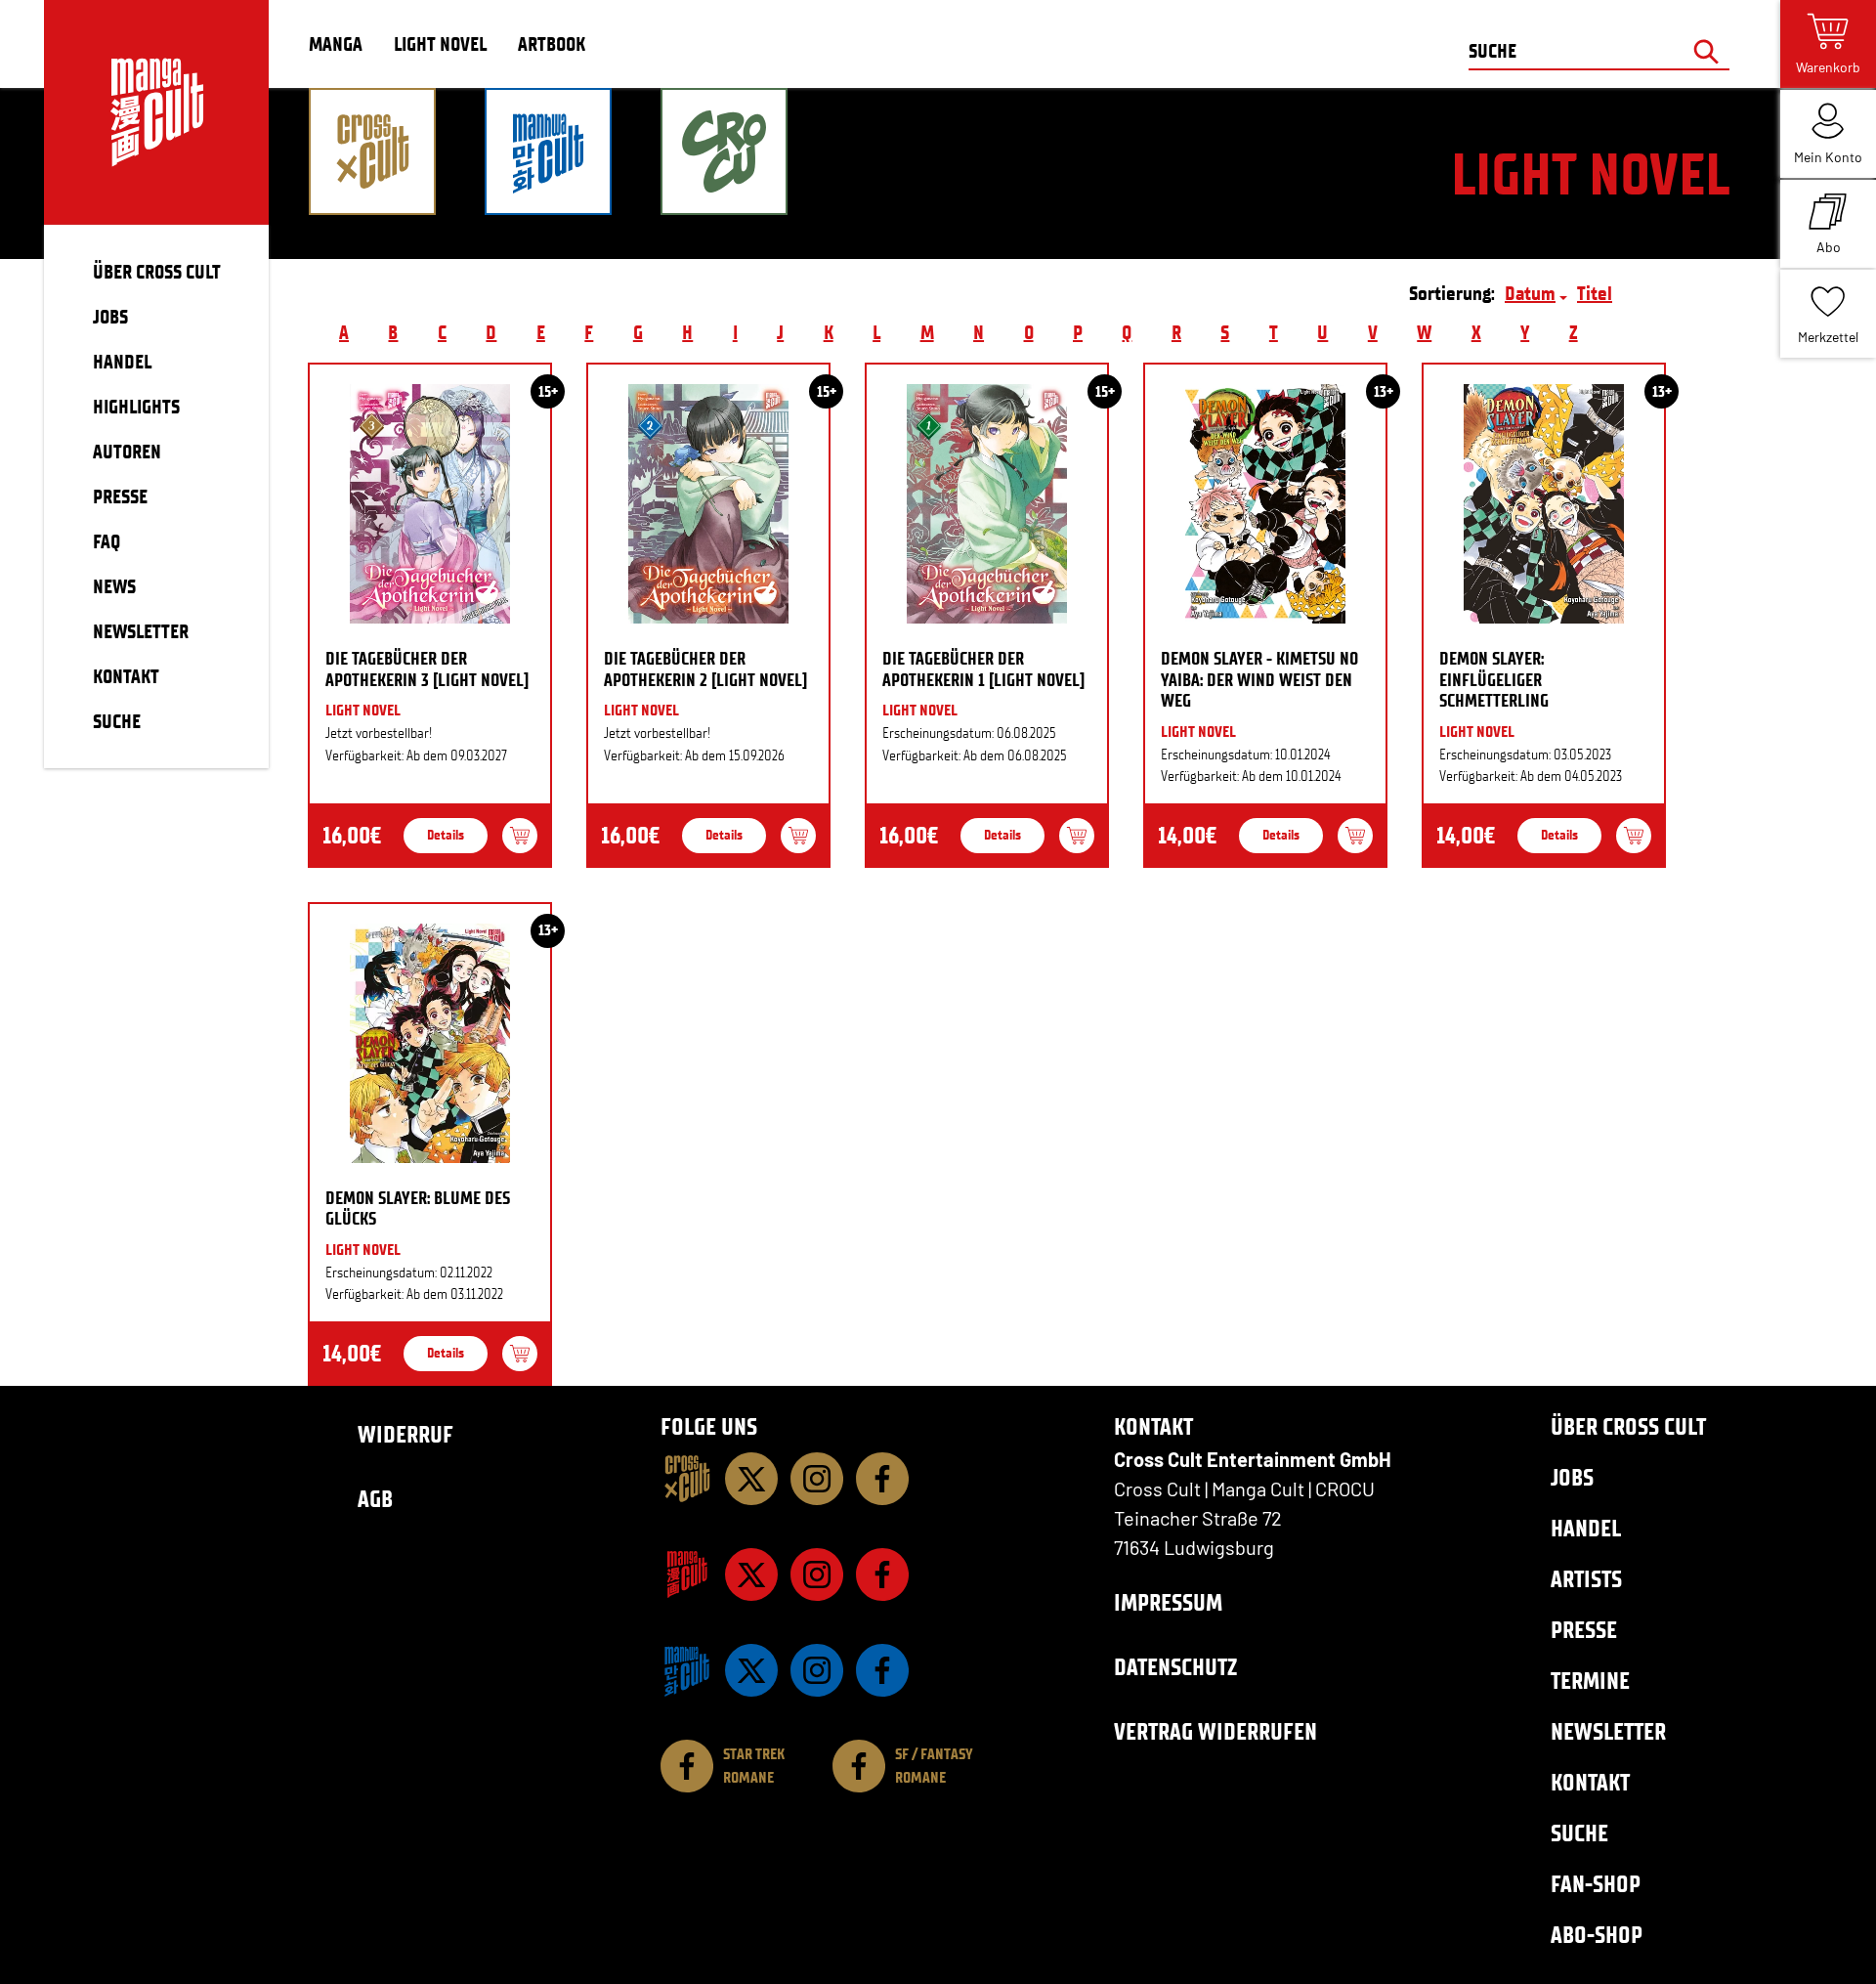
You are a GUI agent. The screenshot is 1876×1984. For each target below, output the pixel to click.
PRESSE (120, 496)
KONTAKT (126, 676)
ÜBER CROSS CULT (157, 272)
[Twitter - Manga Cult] (751, 1574)
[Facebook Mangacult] (882, 1574)
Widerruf (405, 1434)
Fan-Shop (1596, 1884)
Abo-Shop (1597, 1935)
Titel (1595, 293)
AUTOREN (127, 452)
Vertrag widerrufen (1215, 1731)
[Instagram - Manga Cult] (817, 1574)
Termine (1590, 1681)
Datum (1530, 293)
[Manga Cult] (687, 1574)
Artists (1586, 1579)
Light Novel (440, 44)
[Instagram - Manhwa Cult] (817, 1670)
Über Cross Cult (1628, 1426)
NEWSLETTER (141, 631)
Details (446, 835)
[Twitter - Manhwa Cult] (751, 1670)
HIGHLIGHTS (136, 407)
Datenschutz (1175, 1667)
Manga (336, 44)
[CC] (687, 1479)
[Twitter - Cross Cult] (751, 1479)
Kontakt (1590, 1782)
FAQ (107, 541)
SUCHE (117, 721)
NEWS (114, 586)
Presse (1584, 1630)
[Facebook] (882, 1479)
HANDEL (122, 362)
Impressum (1168, 1602)
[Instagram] (817, 1479)
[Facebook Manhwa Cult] (882, 1670)
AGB (375, 1499)
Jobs (1572, 1477)
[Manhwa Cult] (687, 1670)
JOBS (110, 317)
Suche (1579, 1833)
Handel (1586, 1528)
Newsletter (1608, 1731)
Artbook (552, 44)
